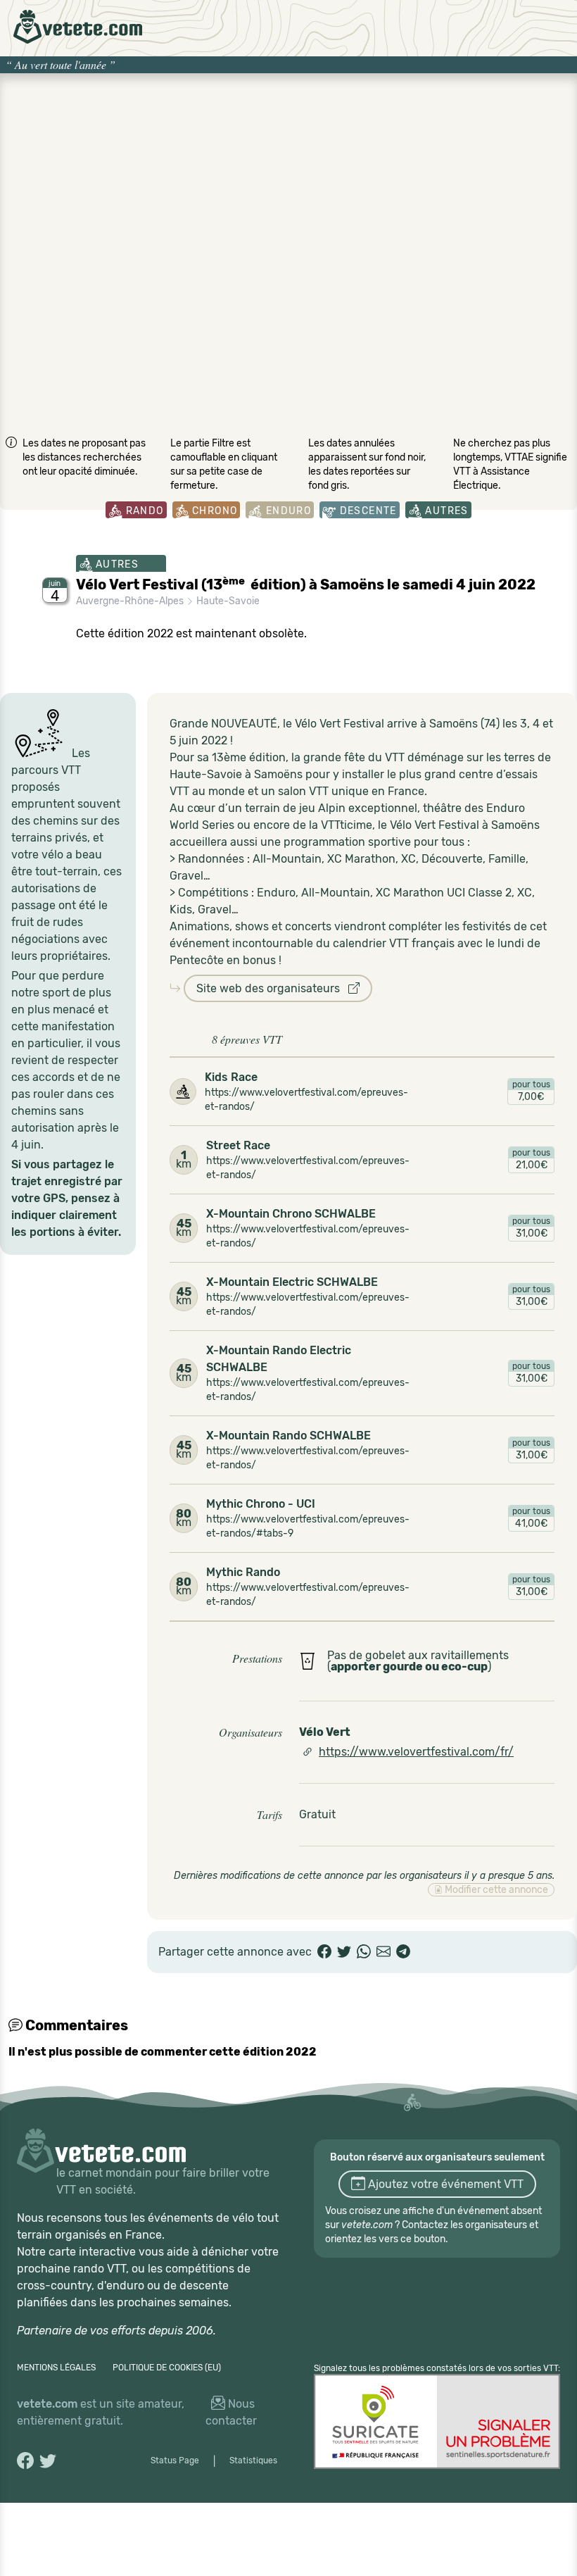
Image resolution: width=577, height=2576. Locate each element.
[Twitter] (344, 1952)
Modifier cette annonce (495, 1890)
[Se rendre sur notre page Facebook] (25, 2461)
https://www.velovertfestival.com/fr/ (416, 1752)
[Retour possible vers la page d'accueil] (78, 27)
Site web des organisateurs (272, 988)
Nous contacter (231, 2412)
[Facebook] (324, 1952)
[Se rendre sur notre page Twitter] (48, 2461)
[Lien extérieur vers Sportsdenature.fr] (437, 2421)
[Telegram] (403, 1952)
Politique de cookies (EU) (167, 2368)
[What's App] (364, 1952)
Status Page (175, 2461)
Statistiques (253, 2461)
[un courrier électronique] (383, 1952)
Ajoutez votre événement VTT (444, 2184)
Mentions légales (56, 2368)
